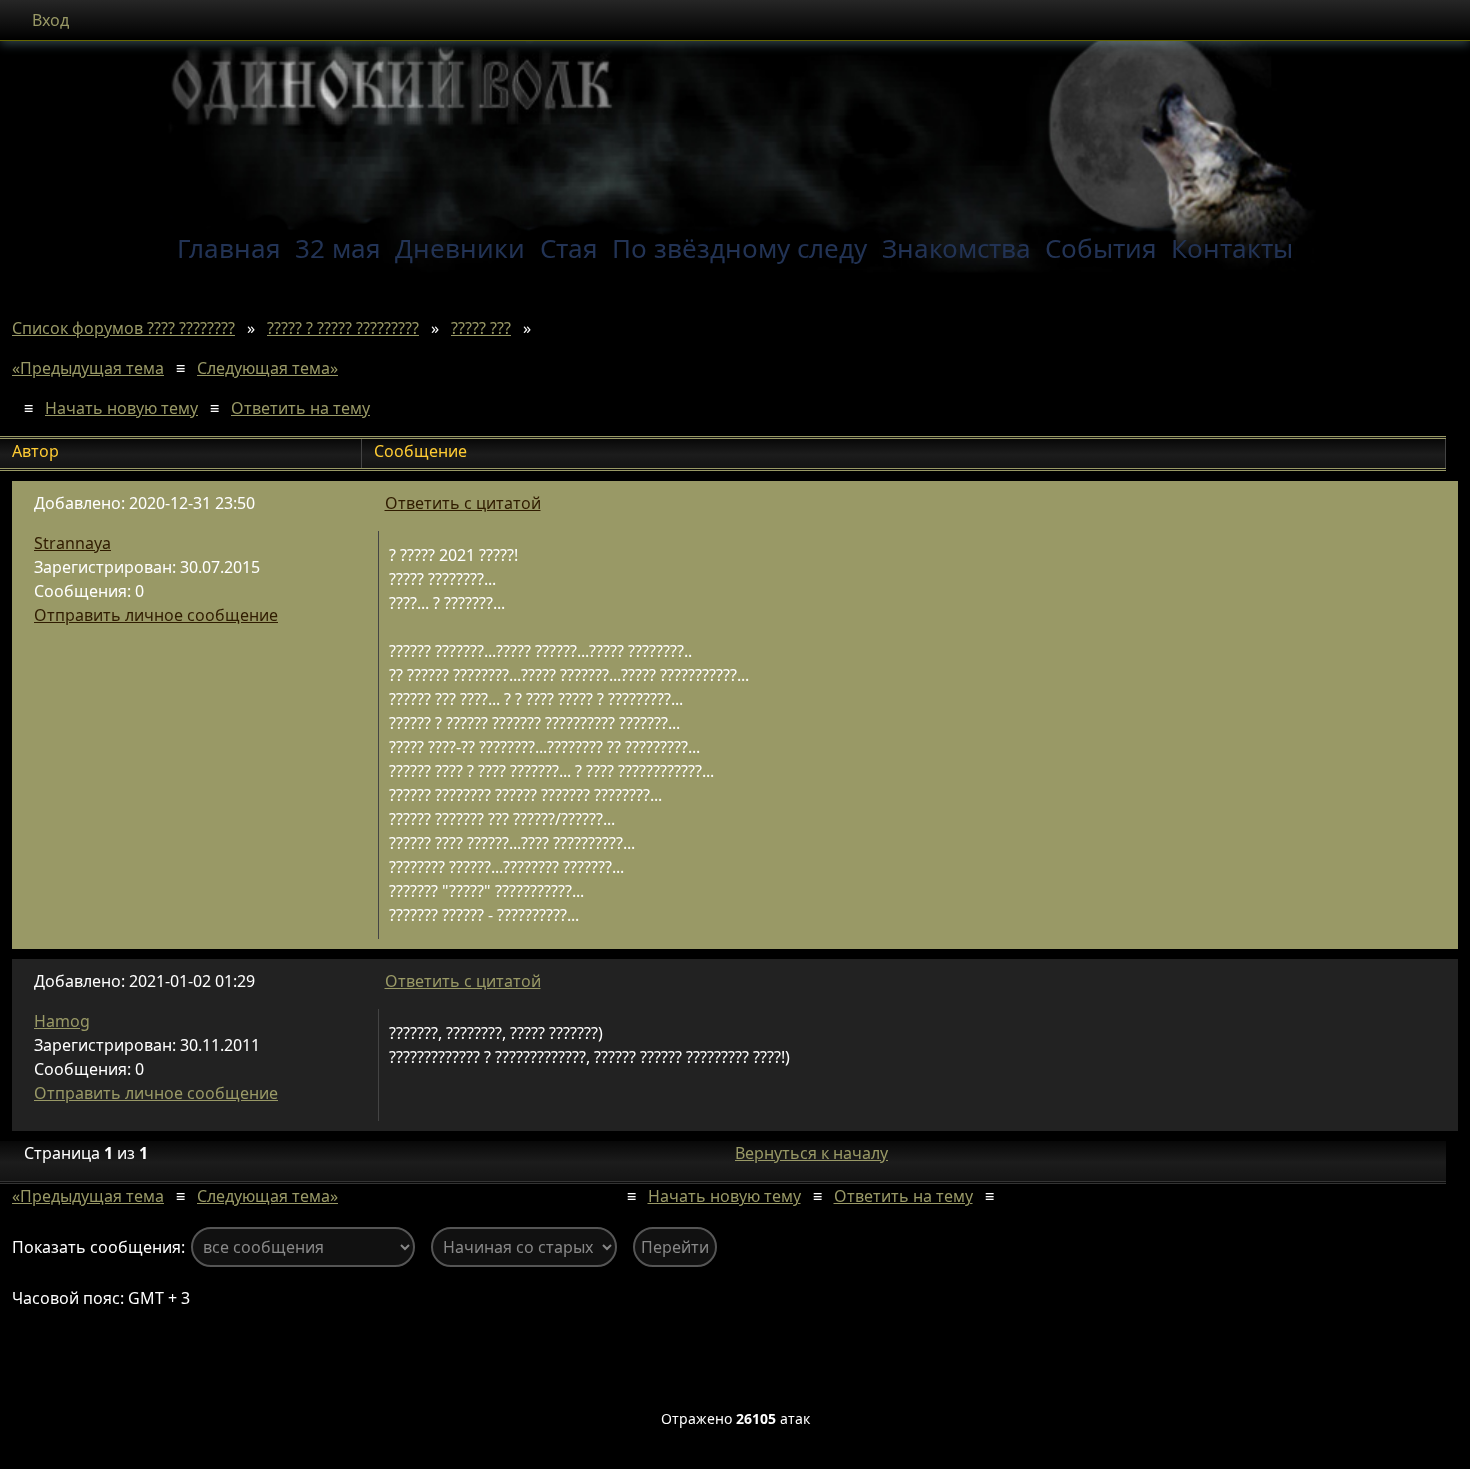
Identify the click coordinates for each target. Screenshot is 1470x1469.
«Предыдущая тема (88, 368)
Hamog (62, 1021)
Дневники (460, 248)
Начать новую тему (121, 408)
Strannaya (72, 543)
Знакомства (956, 248)
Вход (50, 20)
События (1101, 248)
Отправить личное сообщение (156, 615)
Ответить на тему (300, 408)
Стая (569, 248)
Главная (229, 248)
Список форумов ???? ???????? (123, 328)
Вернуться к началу (811, 1153)
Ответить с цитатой (463, 503)
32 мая (338, 248)
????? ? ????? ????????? (343, 328)
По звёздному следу (739, 248)
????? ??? (481, 328)
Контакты (1232, 248)
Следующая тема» (267, 368)
